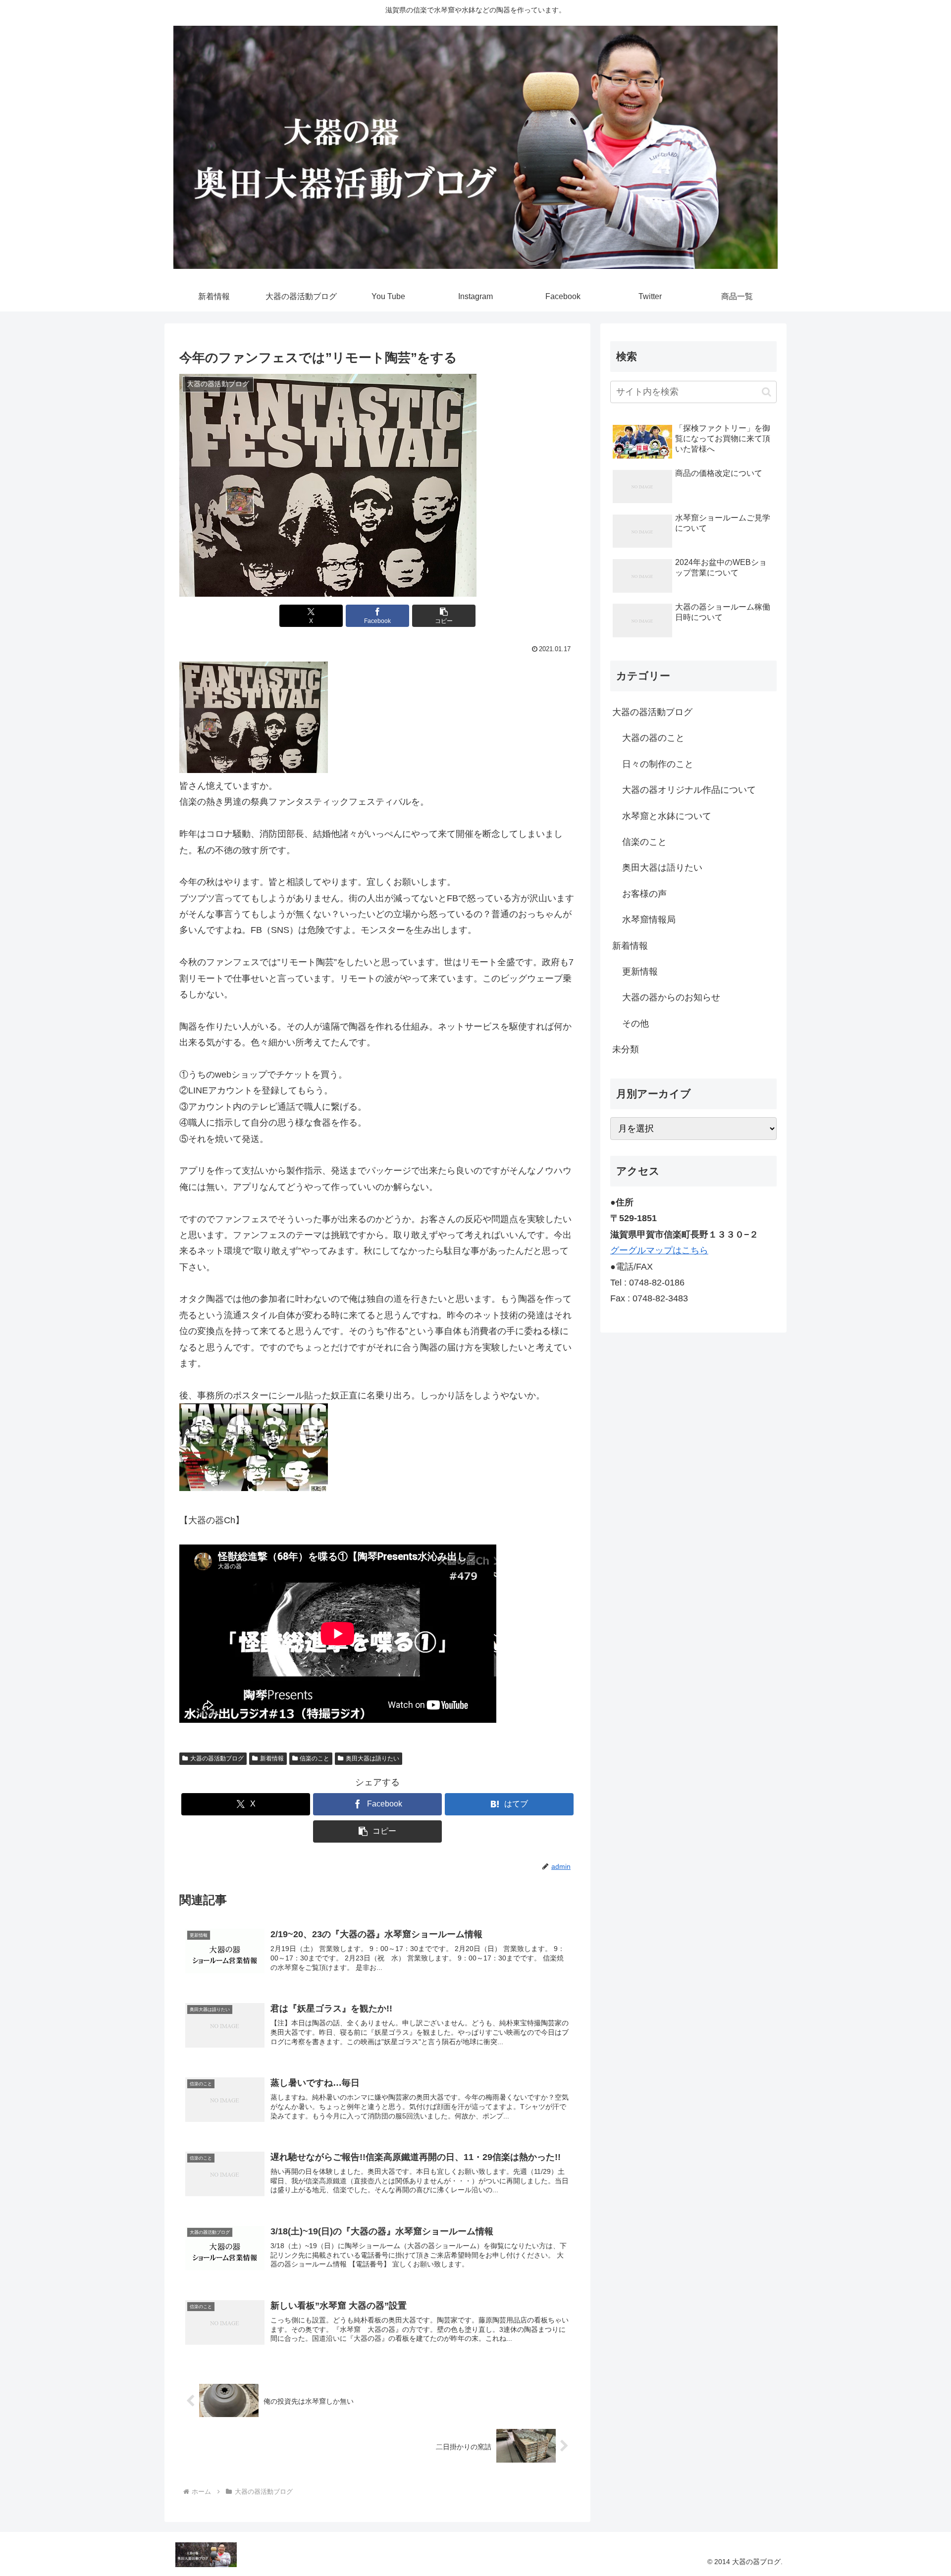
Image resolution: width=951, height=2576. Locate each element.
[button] (444, 616)
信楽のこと (315, 1758)
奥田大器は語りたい (372, 1758)
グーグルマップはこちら (659, 1250)
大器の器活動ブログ (217, 1758)
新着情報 (272, 1758)
